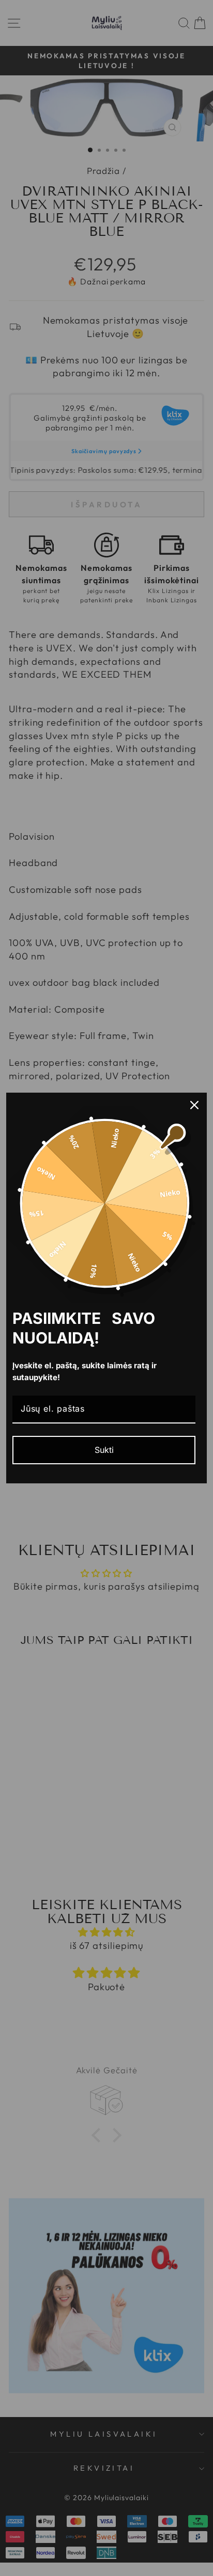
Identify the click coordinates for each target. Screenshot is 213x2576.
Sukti (104, 1450)
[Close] (194, 1105)
